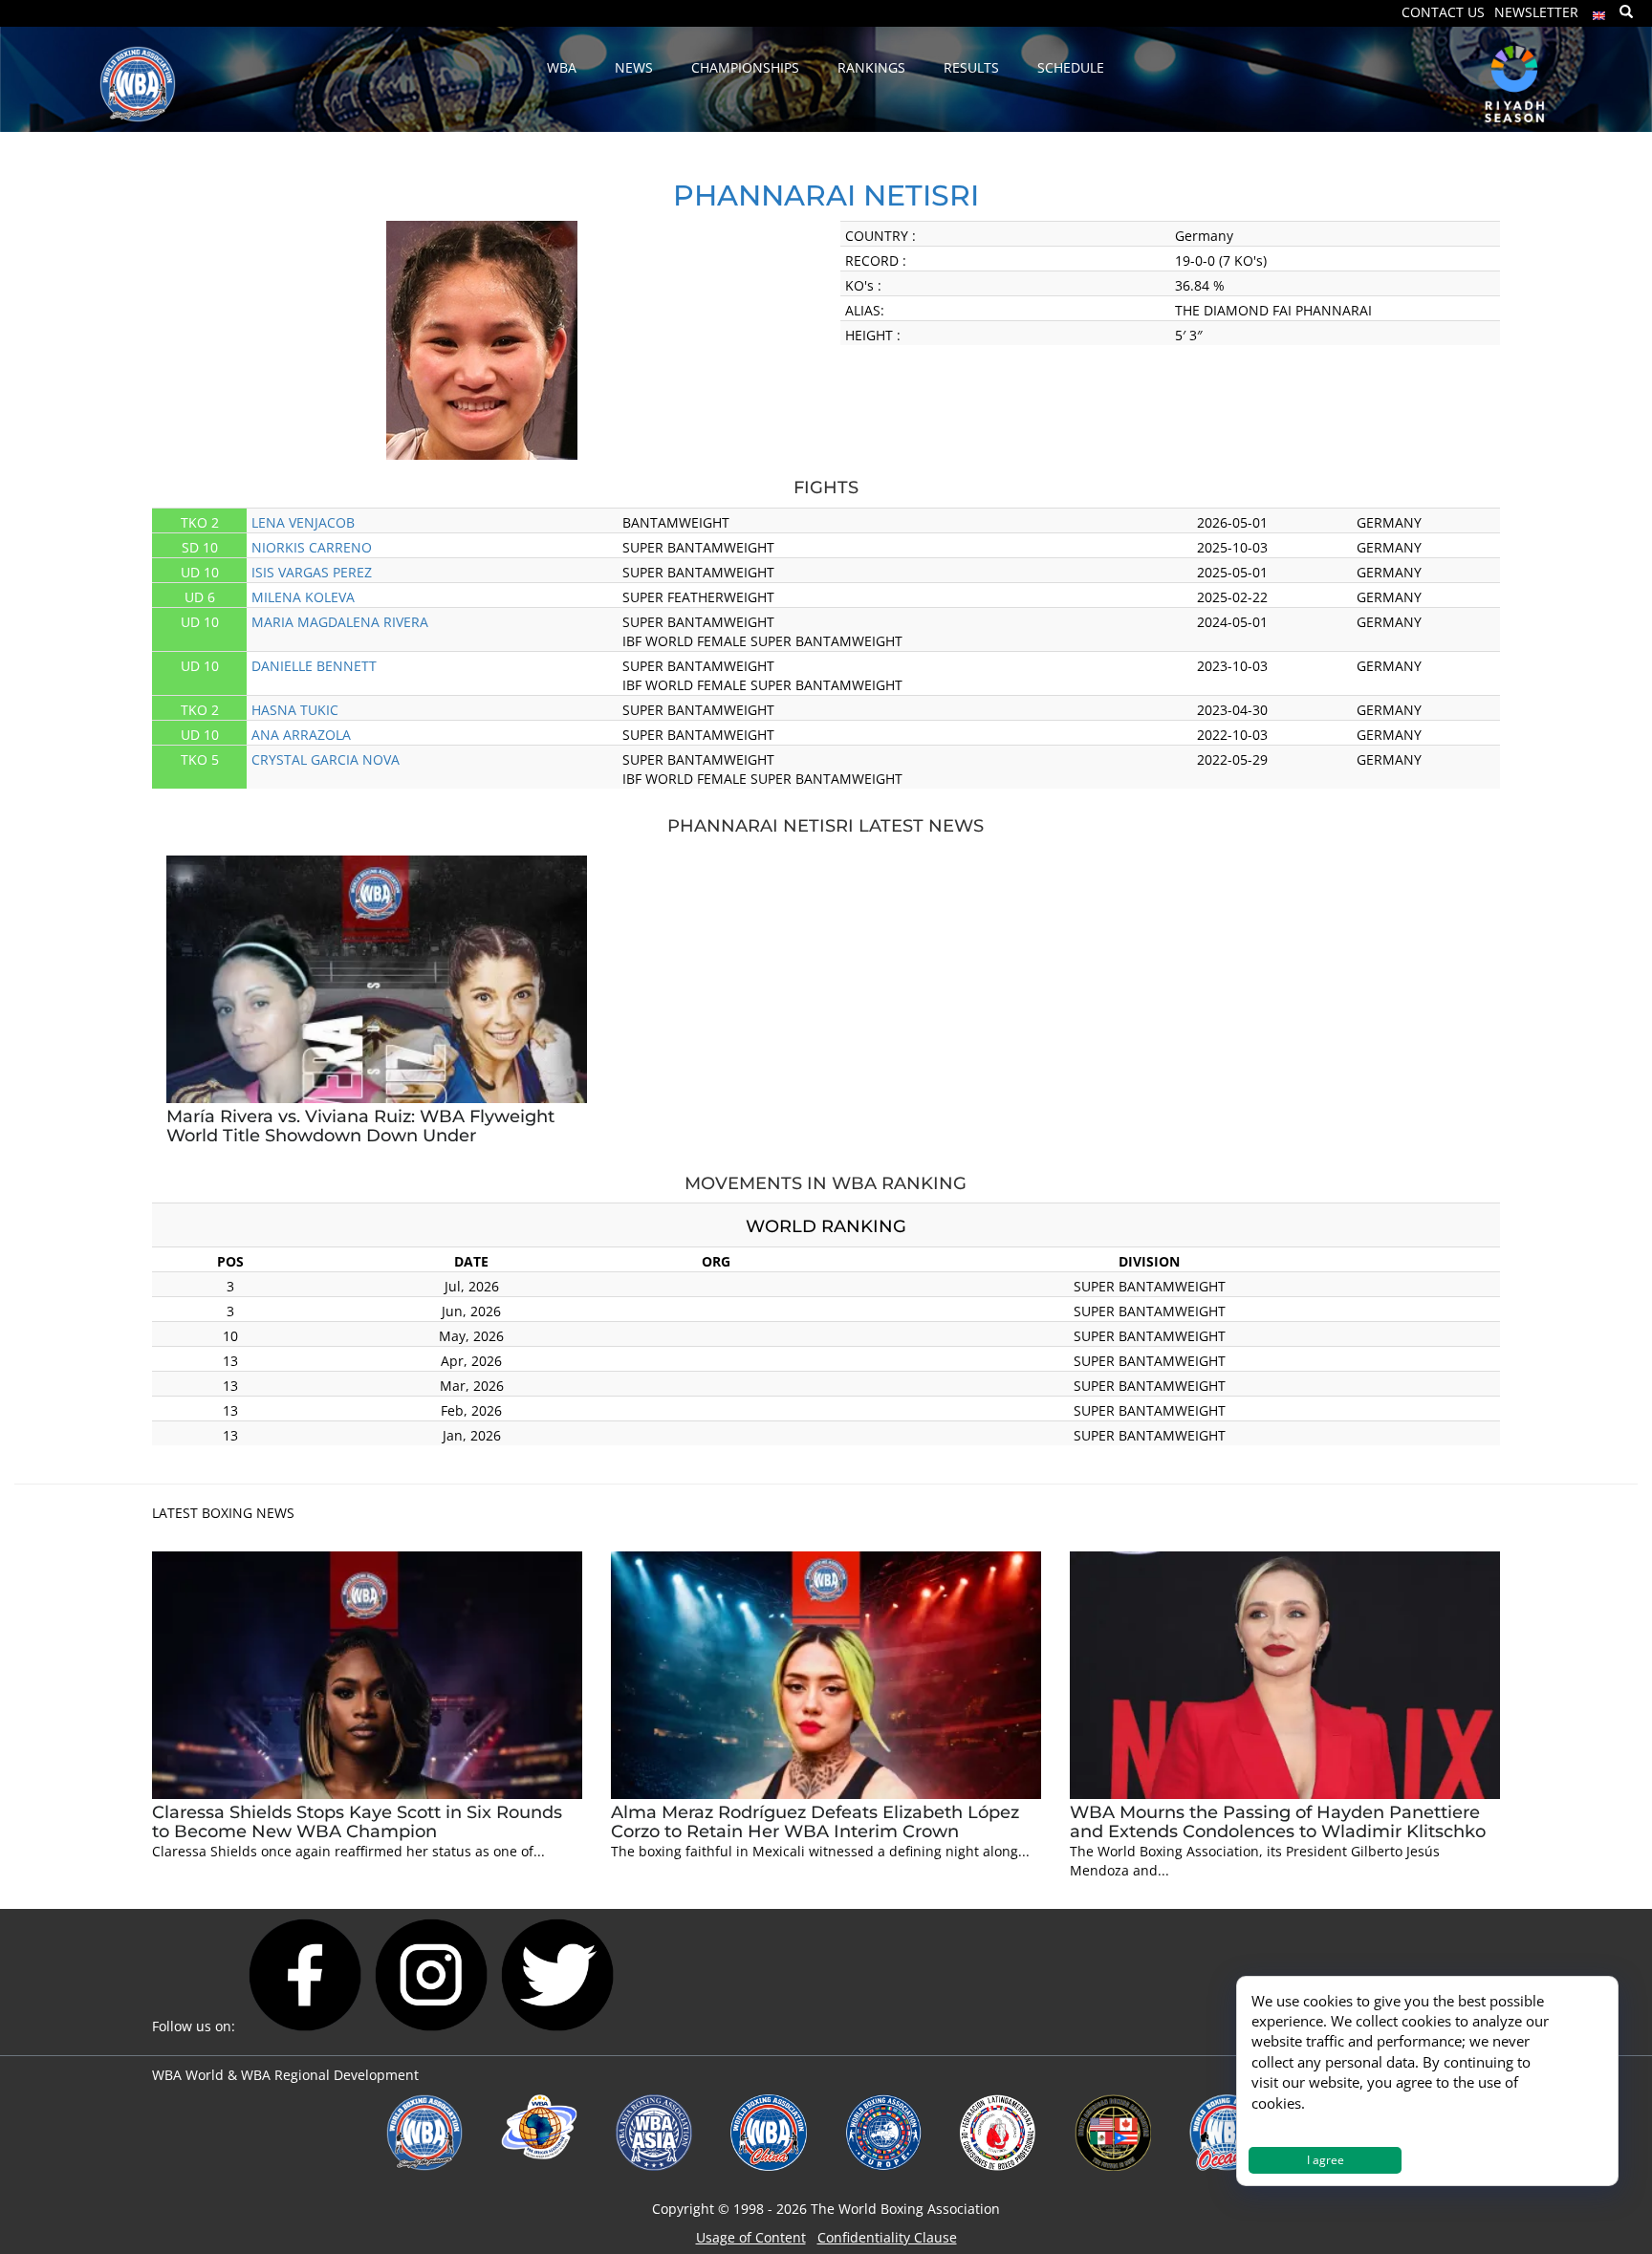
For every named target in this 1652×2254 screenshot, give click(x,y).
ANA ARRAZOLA (301, 735)
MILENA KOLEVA (303, 597)
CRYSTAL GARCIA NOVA (326, 759)
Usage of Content (751, 2237)
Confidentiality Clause (887, 2237)
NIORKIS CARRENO (312, 547)
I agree (1326, 2160)
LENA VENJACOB (303, 522)
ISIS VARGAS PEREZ (312, 572)
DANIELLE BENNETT (314, 666)
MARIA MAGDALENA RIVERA (340, 622)
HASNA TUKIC (295, 710)
